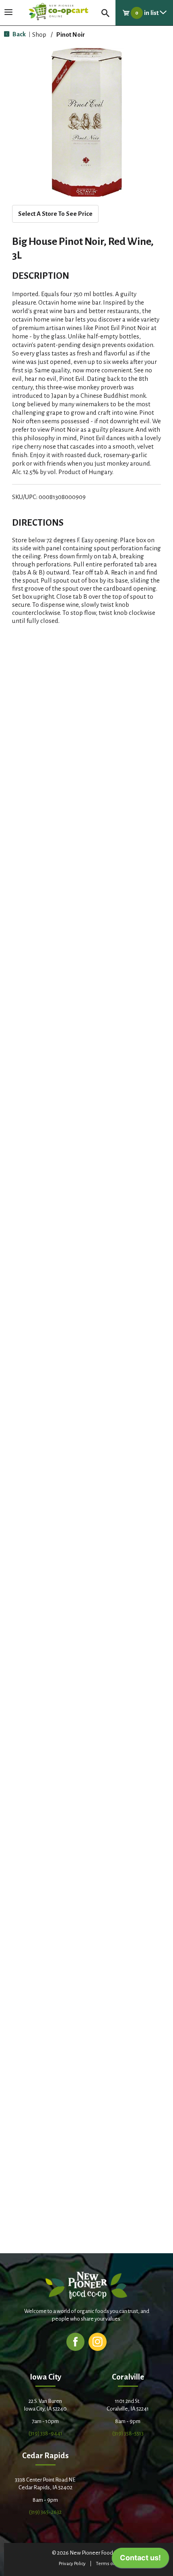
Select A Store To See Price (55, 214)
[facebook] (75, 2341)
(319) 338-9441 (45, 2433)
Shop (39, 34)
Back (19, 34)
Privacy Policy (72, 2564)
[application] (140, 2560)
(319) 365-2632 (45, 2512)
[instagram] (98, 2341)
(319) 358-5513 (128, 2433)
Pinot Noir (71, 34)
